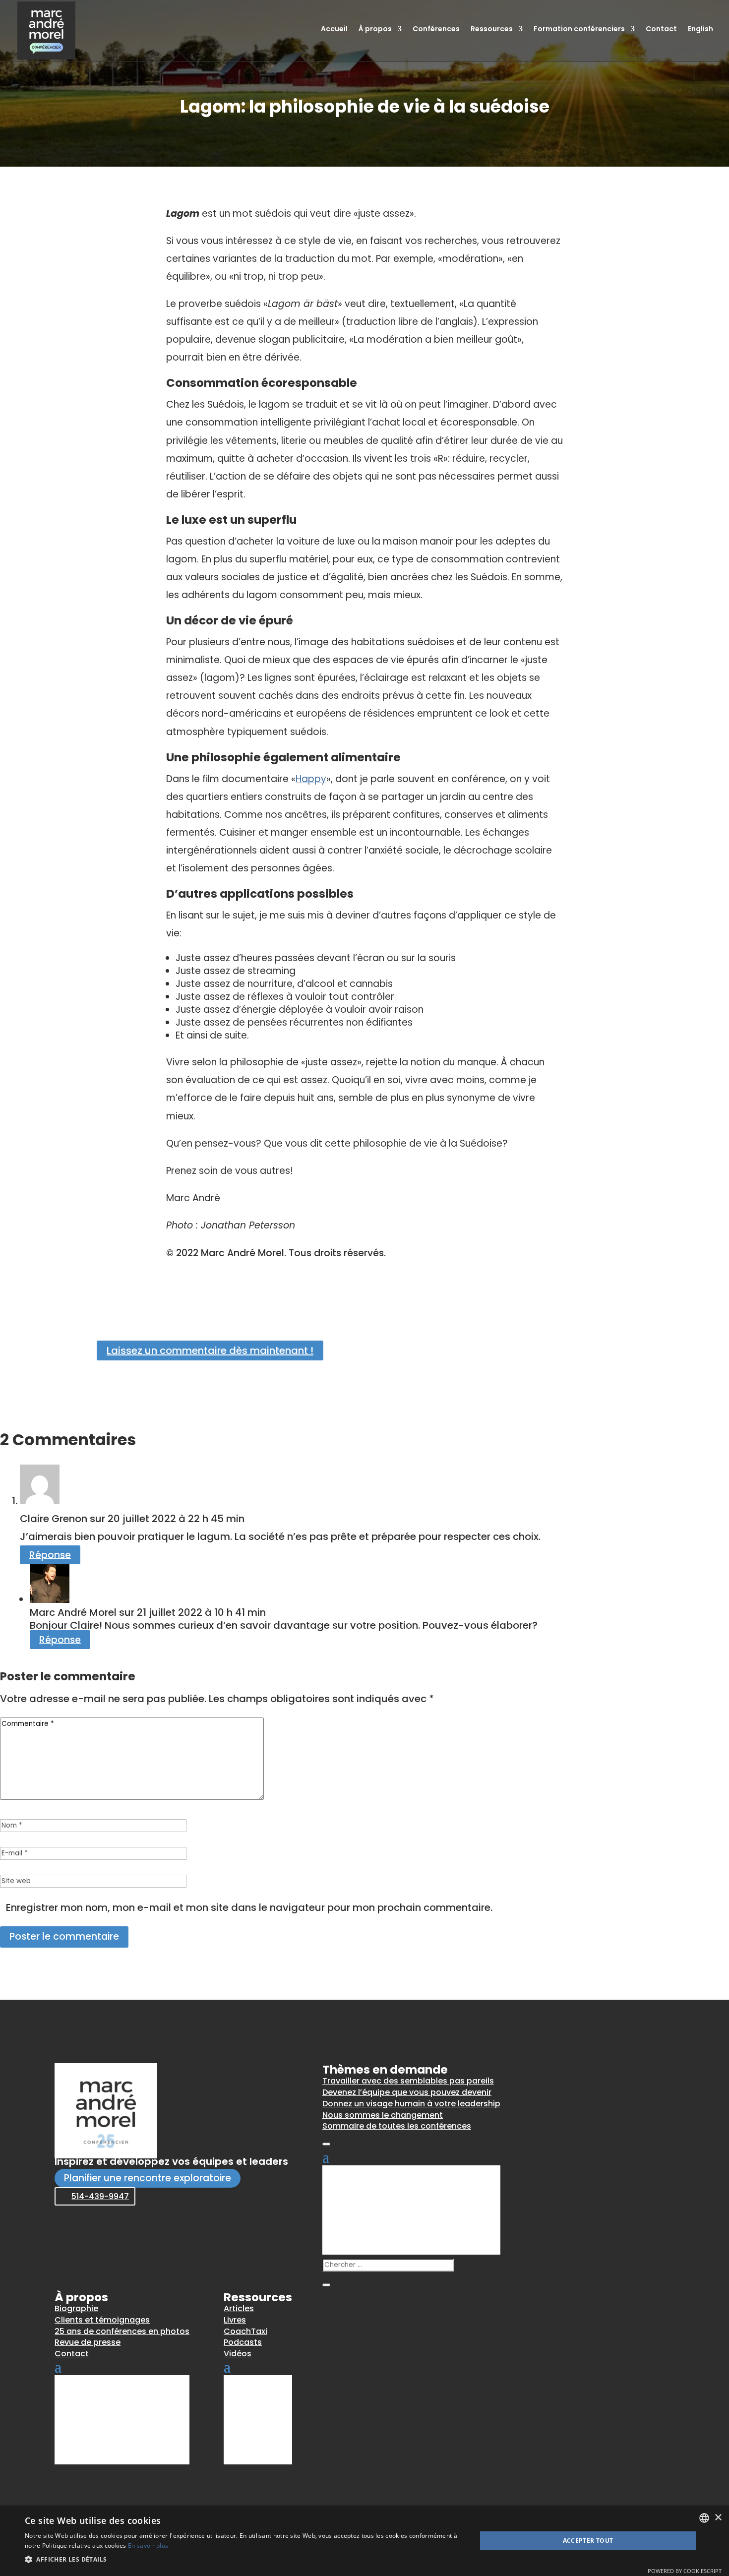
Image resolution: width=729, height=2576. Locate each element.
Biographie (76, 2308)
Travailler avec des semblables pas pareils (408, 2081)
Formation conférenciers (579, 30)
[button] (244, 2560)
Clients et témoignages (102, 2320)
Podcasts (243, 2342)
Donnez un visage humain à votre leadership (411, 2104)
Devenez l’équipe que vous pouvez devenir (407, 2092)
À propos (375, 30)
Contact (661, 30)
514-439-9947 (100, 2196)
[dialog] (364, 2541)
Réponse (50, 1555)
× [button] (718, 2518)
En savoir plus (148, 2545)
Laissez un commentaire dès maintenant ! (210, 1350)
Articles (239, 2308)
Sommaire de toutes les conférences (397, 2126)
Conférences (436, 30)
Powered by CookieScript (685, 2571)
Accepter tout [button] (588, 2541)
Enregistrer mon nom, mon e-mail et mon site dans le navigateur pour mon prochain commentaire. (249, 1907)
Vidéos (238, 2354)
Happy (311, 779)
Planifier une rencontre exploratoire (148, 2178)
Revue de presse (88, 2342)
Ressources (492, 30)
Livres (235, 2320)
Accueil (334, 30)
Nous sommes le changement (383, 2115)
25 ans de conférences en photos (122, 2331)
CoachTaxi (245, 2331)
